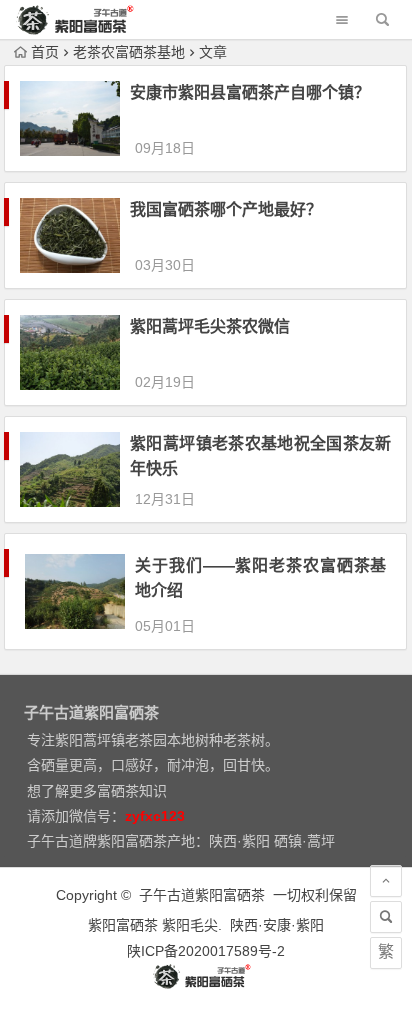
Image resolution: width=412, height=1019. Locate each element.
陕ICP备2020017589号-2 (206, 951)
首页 (45, 52)
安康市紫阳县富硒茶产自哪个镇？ (250, 92)
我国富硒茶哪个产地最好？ (226, 209)
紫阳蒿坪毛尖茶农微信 (210, 326)
